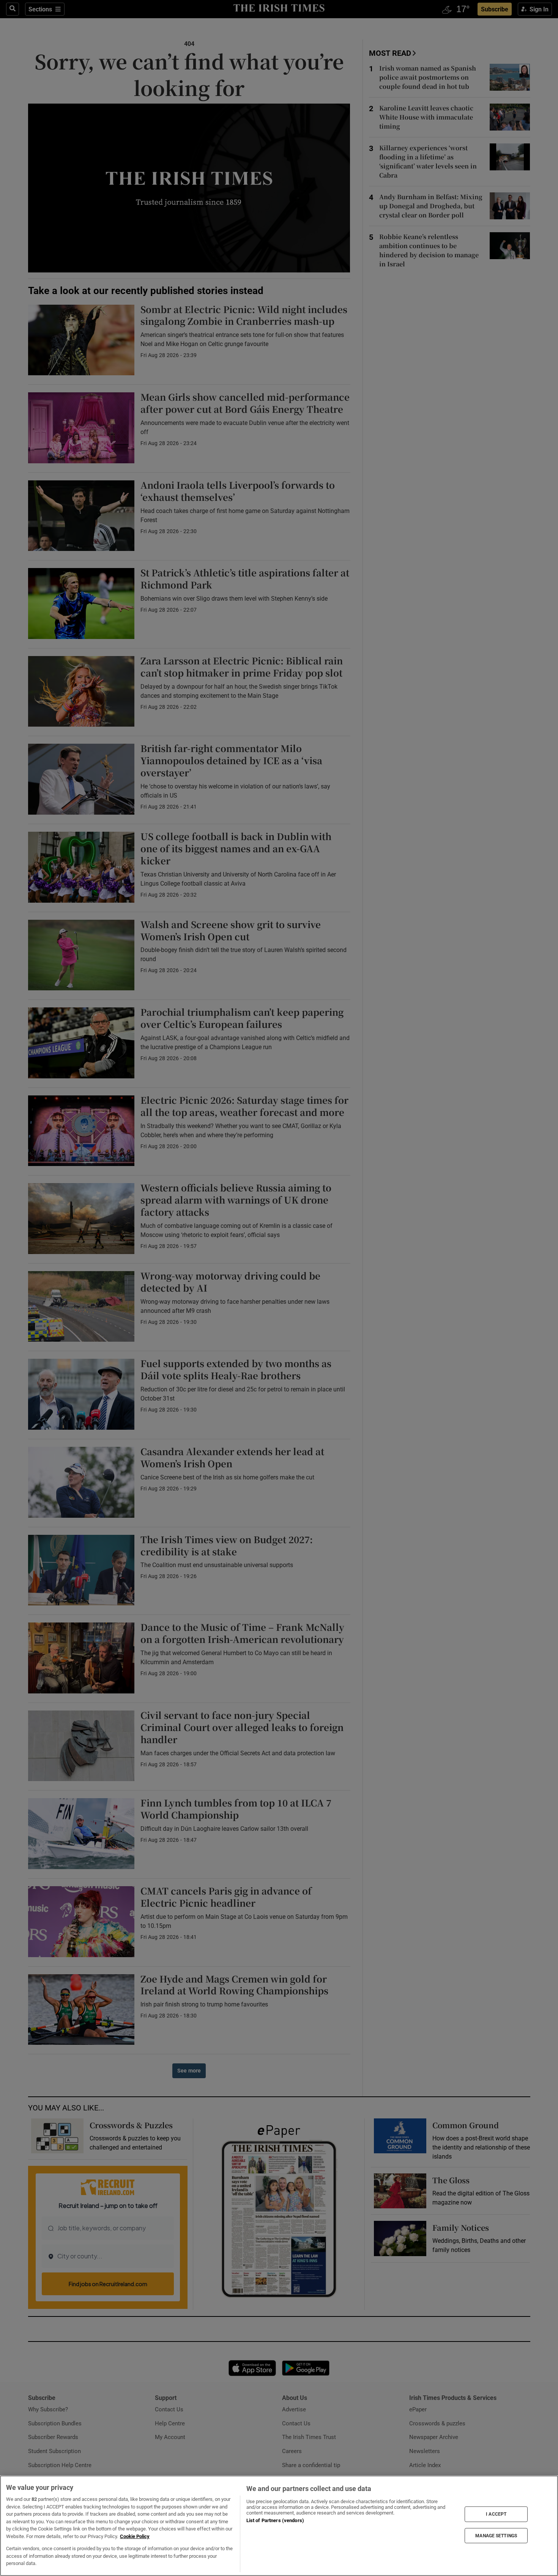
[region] (279, 2526)
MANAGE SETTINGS (496, 2535)
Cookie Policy (135, 2536)
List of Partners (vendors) (275, 2520)
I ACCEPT (496, 2514)
